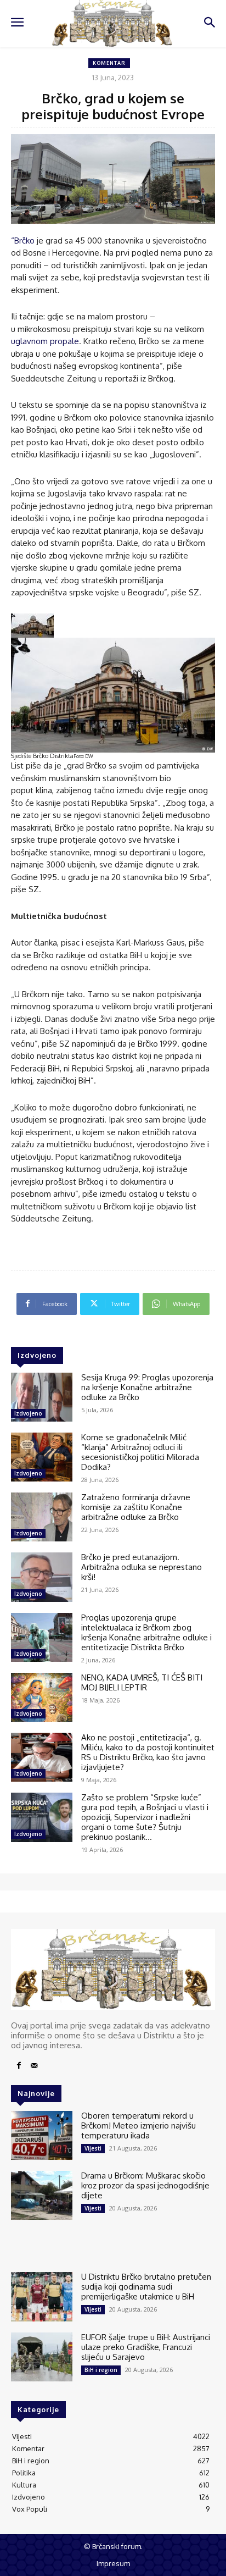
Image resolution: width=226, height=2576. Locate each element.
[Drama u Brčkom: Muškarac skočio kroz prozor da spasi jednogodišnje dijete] (42, 2195)
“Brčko (23, 241)
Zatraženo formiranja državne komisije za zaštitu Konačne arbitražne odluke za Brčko (136, 1507)
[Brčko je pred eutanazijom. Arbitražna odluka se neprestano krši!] (42, 1577)
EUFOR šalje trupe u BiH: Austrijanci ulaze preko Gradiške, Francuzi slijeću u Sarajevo (146, 2347)
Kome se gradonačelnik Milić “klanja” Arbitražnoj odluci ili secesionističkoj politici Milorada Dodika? (140, 1452)
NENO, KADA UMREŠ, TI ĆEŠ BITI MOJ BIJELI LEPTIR (142, 1682)
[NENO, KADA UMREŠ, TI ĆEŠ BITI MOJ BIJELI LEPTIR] (42, 1697)
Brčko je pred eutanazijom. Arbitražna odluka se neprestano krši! (142, 1567)
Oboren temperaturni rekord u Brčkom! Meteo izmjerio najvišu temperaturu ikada (139, 2126)
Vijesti (93, 2148)
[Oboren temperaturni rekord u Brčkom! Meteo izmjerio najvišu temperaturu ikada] (42, 2135)
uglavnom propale (45, 341)
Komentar (109, 63)
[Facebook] (19, 2066)
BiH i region (101, 2370)
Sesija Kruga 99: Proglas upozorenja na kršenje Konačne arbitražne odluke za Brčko (147, 1387)
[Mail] (34, 2066)
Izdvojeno (28, 1413)
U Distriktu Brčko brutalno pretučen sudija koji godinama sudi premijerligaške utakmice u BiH (146, 2287)
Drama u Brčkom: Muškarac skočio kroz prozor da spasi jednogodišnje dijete (145, 2185)
